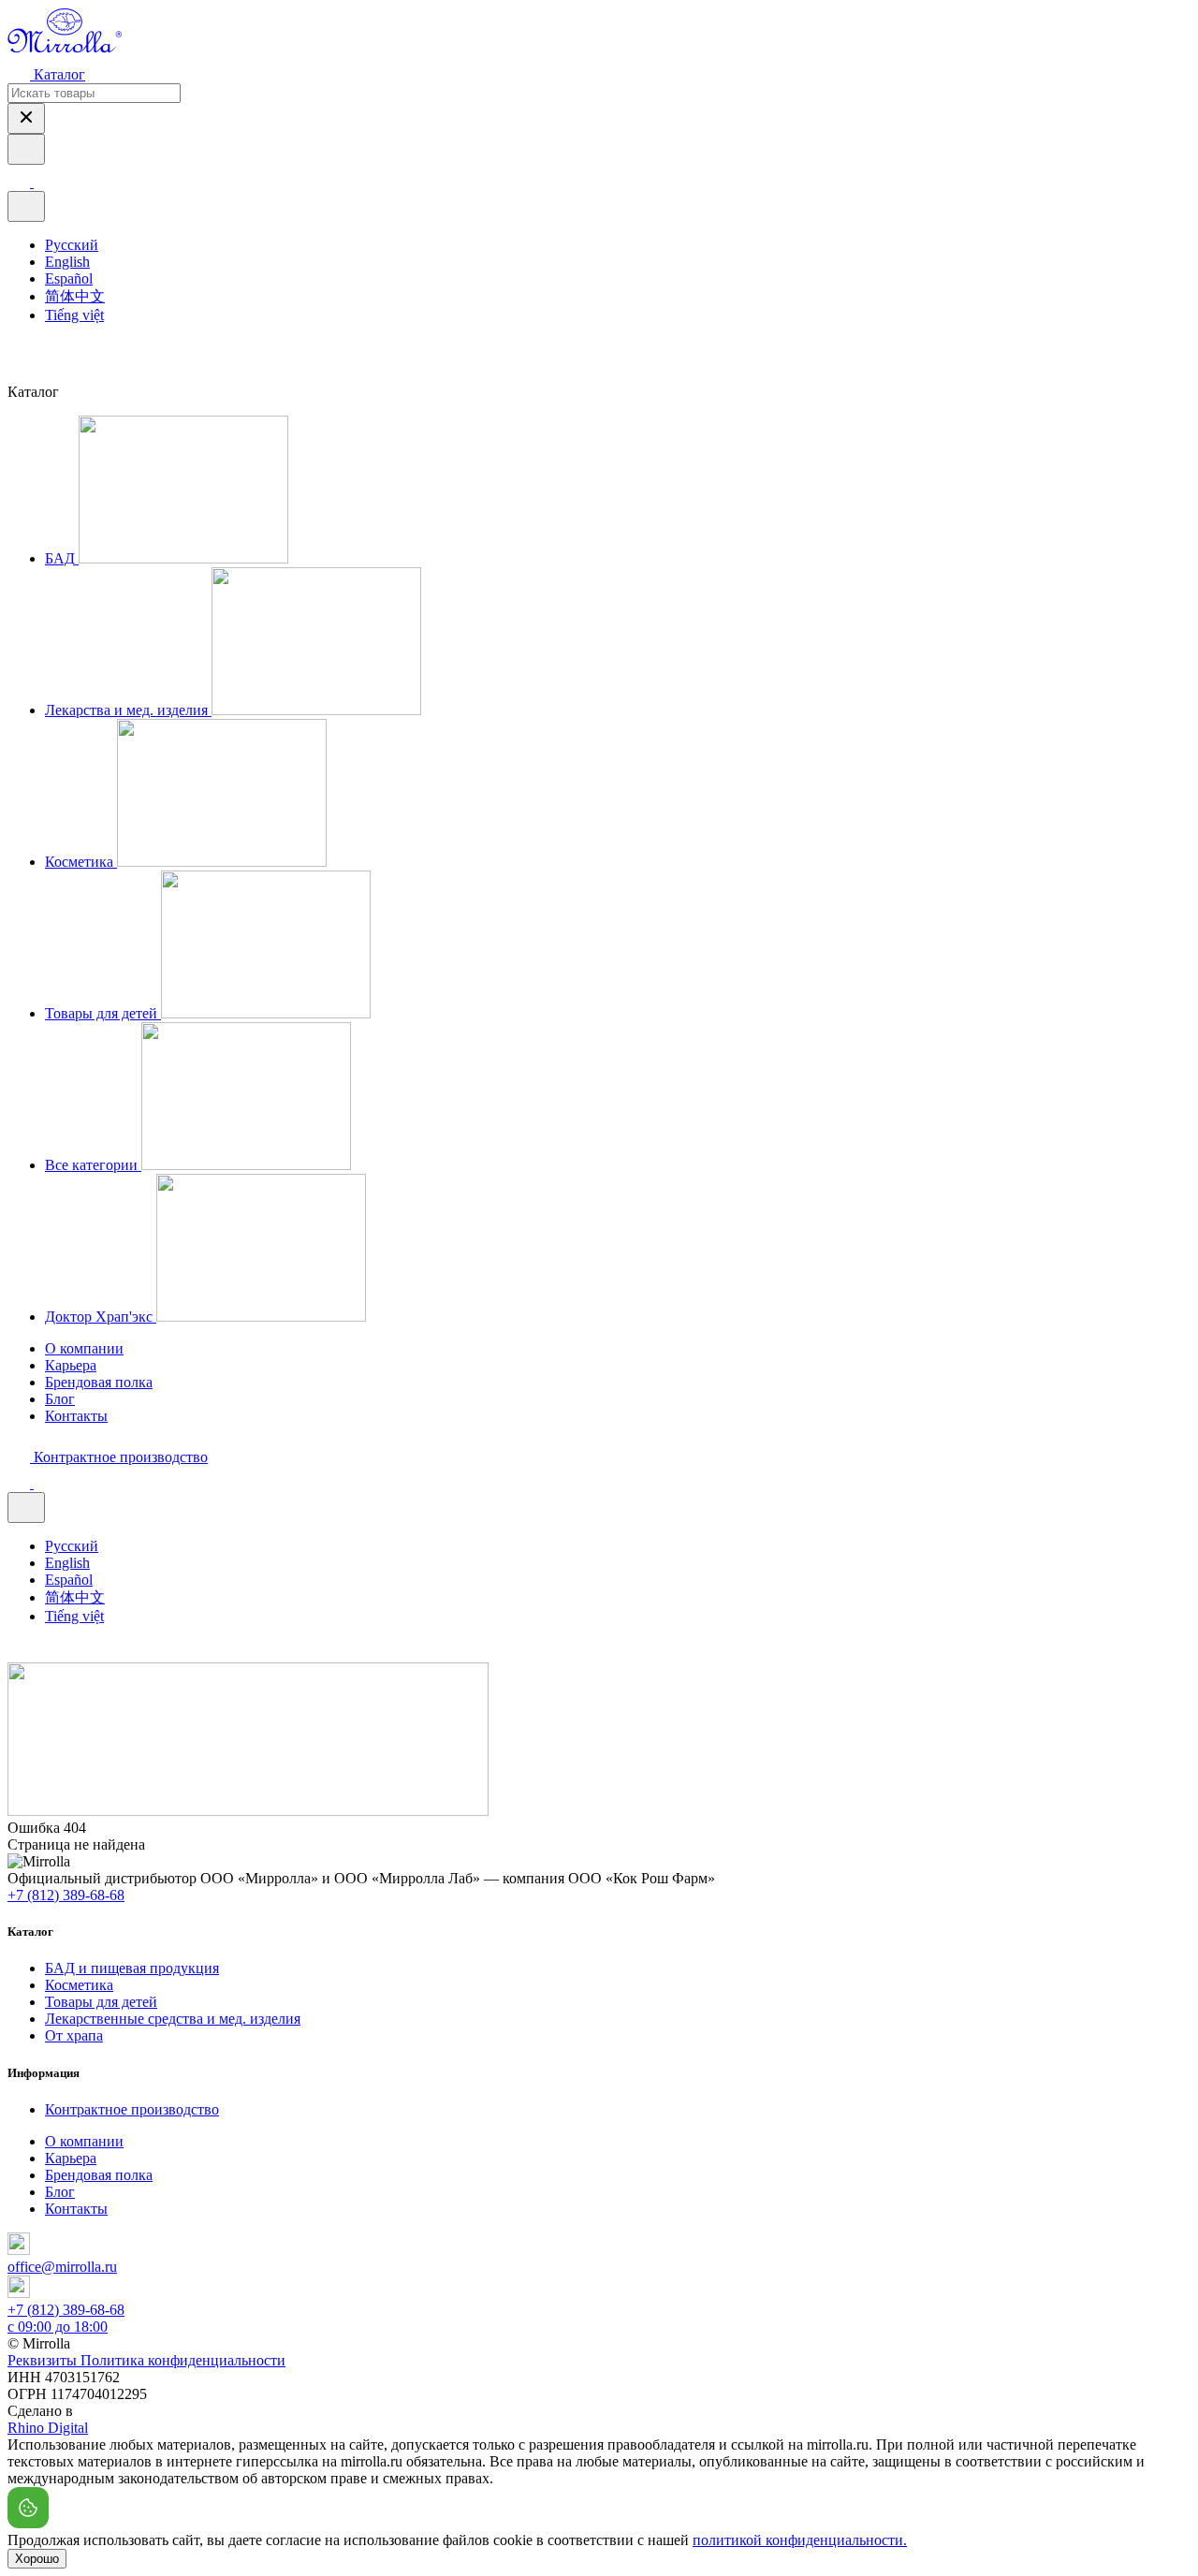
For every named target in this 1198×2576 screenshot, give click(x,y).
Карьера (71, 1365)
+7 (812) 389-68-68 (66, 1895)
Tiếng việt (74, 315)
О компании (84, 1348)
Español (69, 278)
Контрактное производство (132, 2109)
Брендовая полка (99, 1382)
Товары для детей (101, 2002)
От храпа (74, 2035)
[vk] (17, 352)
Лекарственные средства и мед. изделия (173, 2019)
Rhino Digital (48, 2428)
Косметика (79, 1985)
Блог (60, 1399)
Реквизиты (44, 2360)
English (67, 262)
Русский (72, 245)
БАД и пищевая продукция (132, 1968)
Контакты (76, 1416)
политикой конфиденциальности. (800, 2540)
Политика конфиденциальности (183, 2360)
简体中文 (75, 296)
